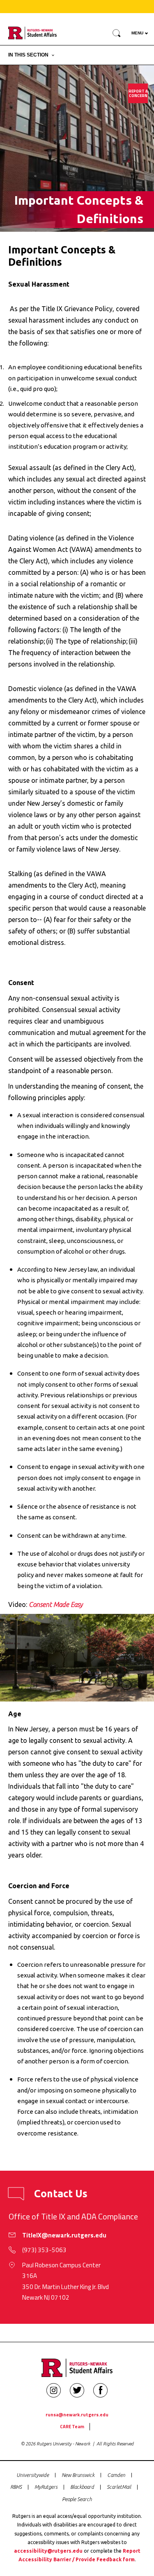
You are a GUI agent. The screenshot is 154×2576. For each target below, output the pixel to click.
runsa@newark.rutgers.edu (77, 2414)
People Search (77, 2499)
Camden (116, 2475)
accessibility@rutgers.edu (48, 2551)
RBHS (16, 2487)
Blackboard (82, 2487)
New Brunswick (78, 2475)
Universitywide (33, 2475)
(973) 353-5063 (44, 2250)
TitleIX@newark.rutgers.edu (64, 2235)
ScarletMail (119, 2487)
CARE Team (72, 2426)
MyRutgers (46, 2487)
